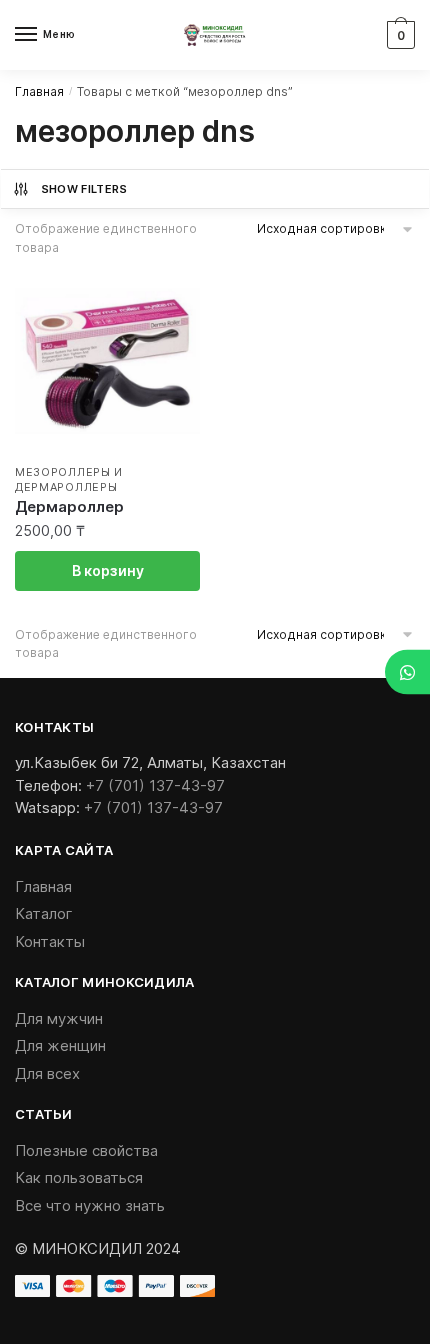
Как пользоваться (79, 1177)
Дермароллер (69, 506)
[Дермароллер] (107, 360)
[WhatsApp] (407, 672)
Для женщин (60, 1045)
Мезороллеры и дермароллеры (69, 479)
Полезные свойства (86, 1150)
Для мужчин (59, 1018)
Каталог (44, 913)
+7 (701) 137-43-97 (155, 785)
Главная (39, 91)
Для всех (47, 1073)
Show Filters (84, 189)
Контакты (50, 941)
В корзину (108, 570)
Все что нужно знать (90, 1205)
